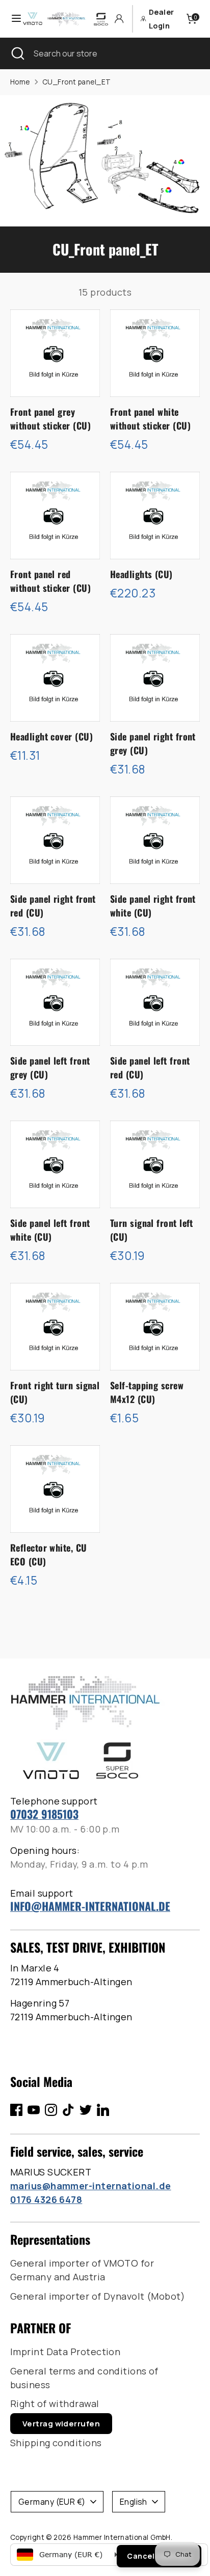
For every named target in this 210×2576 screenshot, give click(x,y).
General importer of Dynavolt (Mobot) (98, 2296)
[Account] (119, 19)
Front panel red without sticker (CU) (50, 581)
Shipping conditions (56, 2443)
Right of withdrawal (55, 2403)
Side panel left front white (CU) (50, 1230)
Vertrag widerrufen (61, 2424)
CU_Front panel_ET (77, 82)
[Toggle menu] (12, 19)
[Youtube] (34, 2110)
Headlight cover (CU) (51, 736)
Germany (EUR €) (52, 2502)
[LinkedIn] (103, 2110)
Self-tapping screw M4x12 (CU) (147, 1392)
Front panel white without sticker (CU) (150, 419)
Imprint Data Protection (65, 2352)
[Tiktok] (68, 2110)
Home (20, 82)
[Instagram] (51, 2110)
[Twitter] (86, 2110)
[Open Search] (17, 53)
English (134, 2502)
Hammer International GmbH (122, 2537)
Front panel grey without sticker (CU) (50, 419)
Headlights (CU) (141, 574)
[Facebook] (16, 2110)
